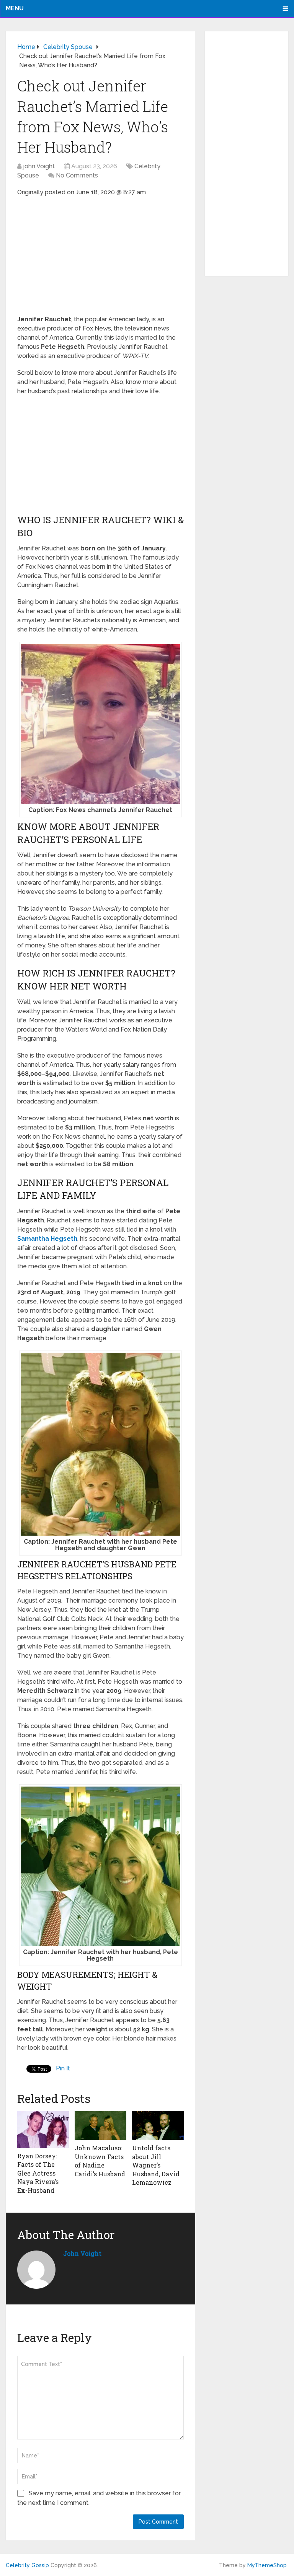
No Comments (77, 175)
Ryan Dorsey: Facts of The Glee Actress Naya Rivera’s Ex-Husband (38, 2173)
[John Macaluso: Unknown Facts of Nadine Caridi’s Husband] (100, 2126)
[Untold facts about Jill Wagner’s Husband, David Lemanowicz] (158, 2126)
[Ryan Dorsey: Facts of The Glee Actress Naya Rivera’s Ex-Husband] (43, 2130)
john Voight (39, 166)
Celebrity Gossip (27, 2565)
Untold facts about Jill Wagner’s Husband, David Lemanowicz (156, 2165)
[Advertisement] (100, 258)
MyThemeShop (267, 2565)
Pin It (63, 2068)
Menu (15, 8)
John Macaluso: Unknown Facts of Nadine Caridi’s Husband (100, 2161)
